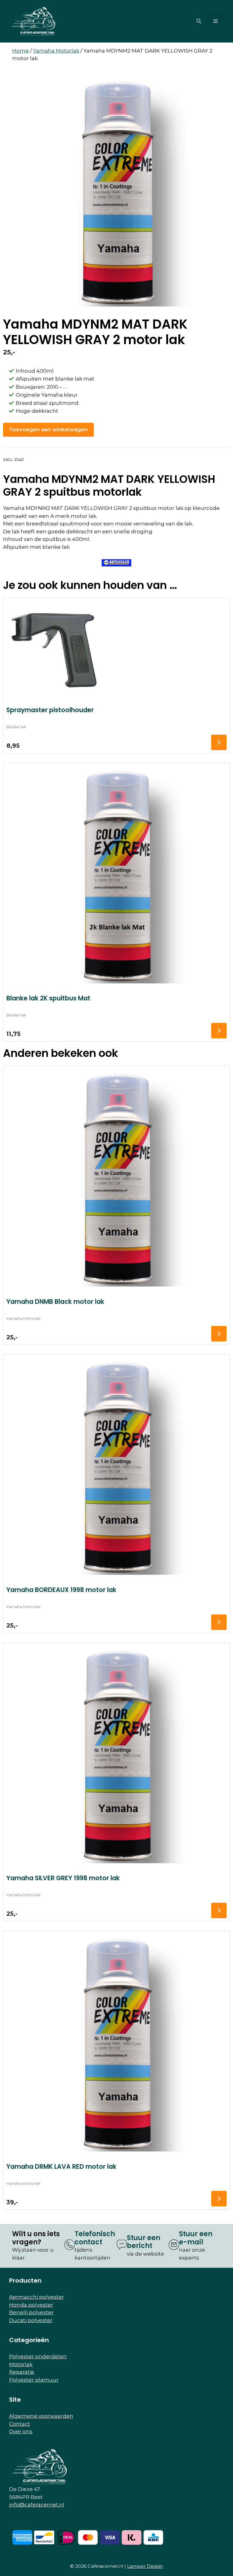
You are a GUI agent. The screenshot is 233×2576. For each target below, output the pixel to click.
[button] (199, 21)
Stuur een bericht (144, 2242)
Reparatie (22, 2372)
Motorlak (21, 2364)
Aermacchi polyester (37, 2297)
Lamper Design (145, 2566)
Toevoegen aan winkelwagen (48, 429)
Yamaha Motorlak (56, 51)
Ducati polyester (31, 2320)
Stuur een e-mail (196, 2238)
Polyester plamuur (34, 2380)
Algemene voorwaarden (41, 2416)
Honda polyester (31, 2305)
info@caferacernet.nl (37, 2505)
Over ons (21, 2431)
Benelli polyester (31, 2312)
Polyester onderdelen (38, 2356)
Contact (20, 2424)
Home (20, 51)
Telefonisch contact (95, 2238)
